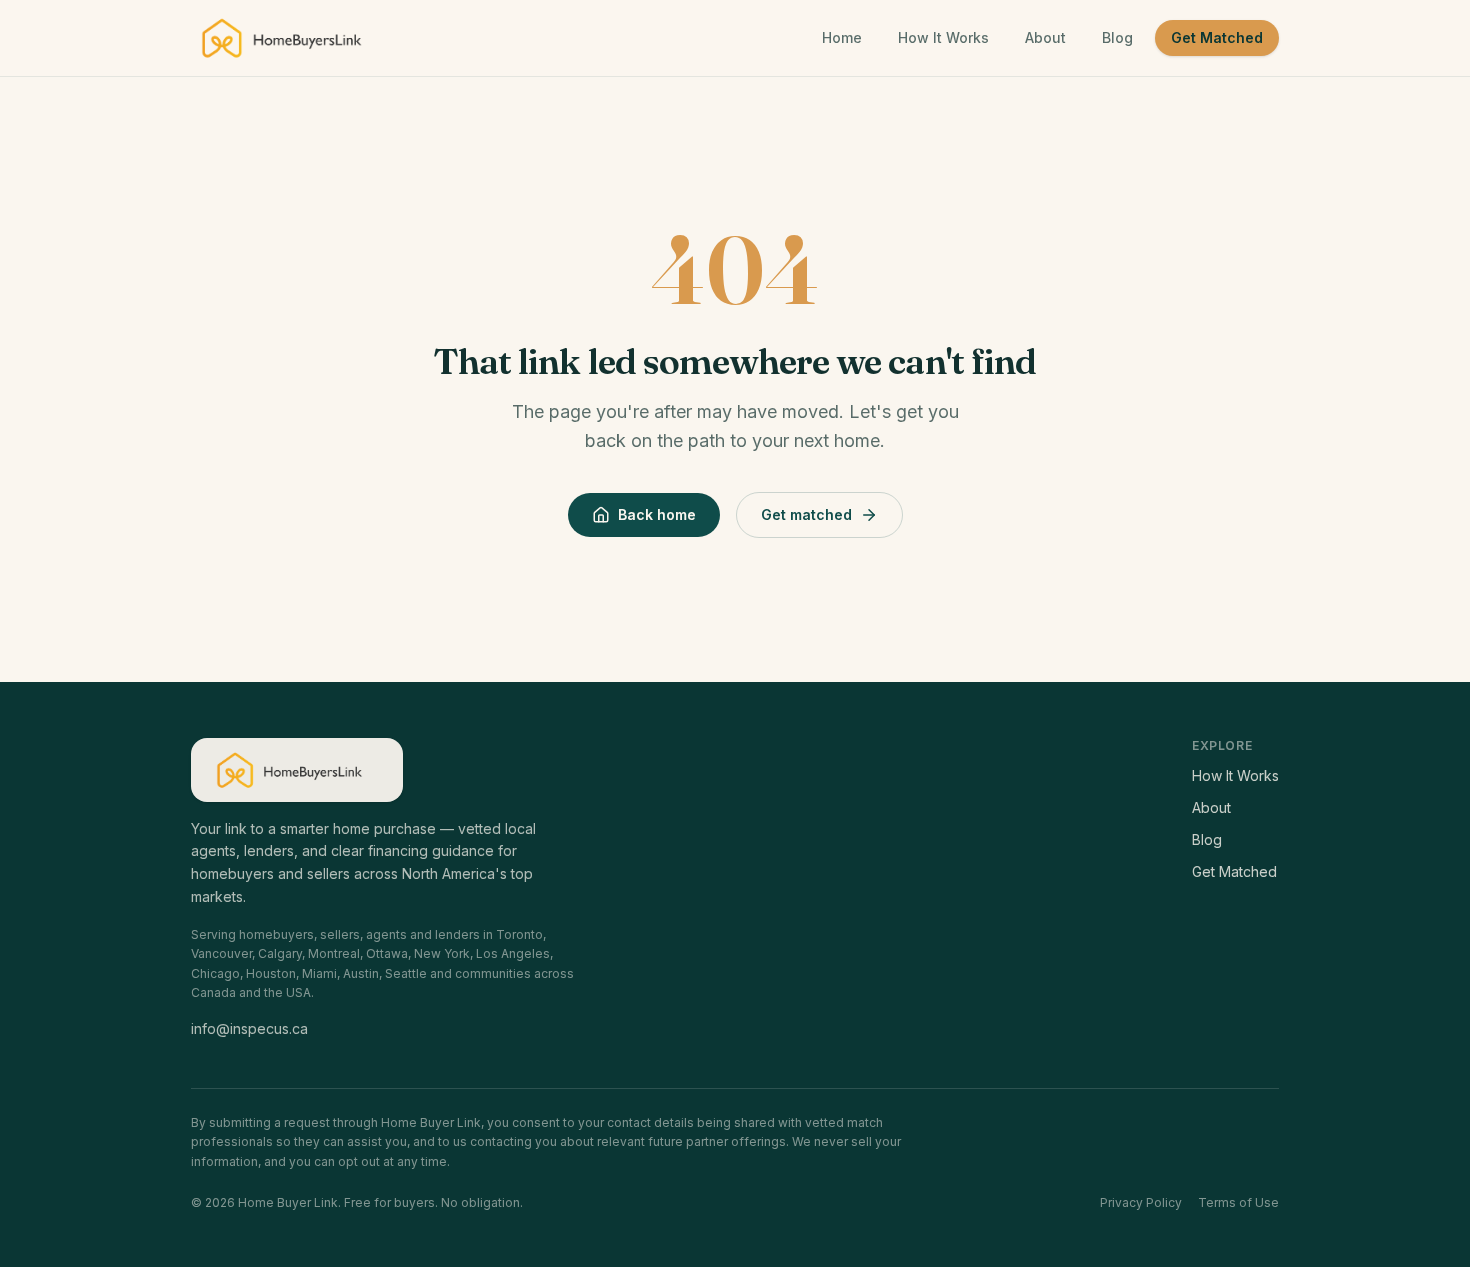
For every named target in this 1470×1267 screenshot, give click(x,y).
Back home (657, 514)
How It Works (943, 37)
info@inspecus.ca (249, 1028)
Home (842, 37)
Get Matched (1217, 37)
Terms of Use (1238, 1202)
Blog (1117, 37)
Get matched (806, 514)
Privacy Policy (1141, 1202)
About (1045, 37)
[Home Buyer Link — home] (290, 38)
